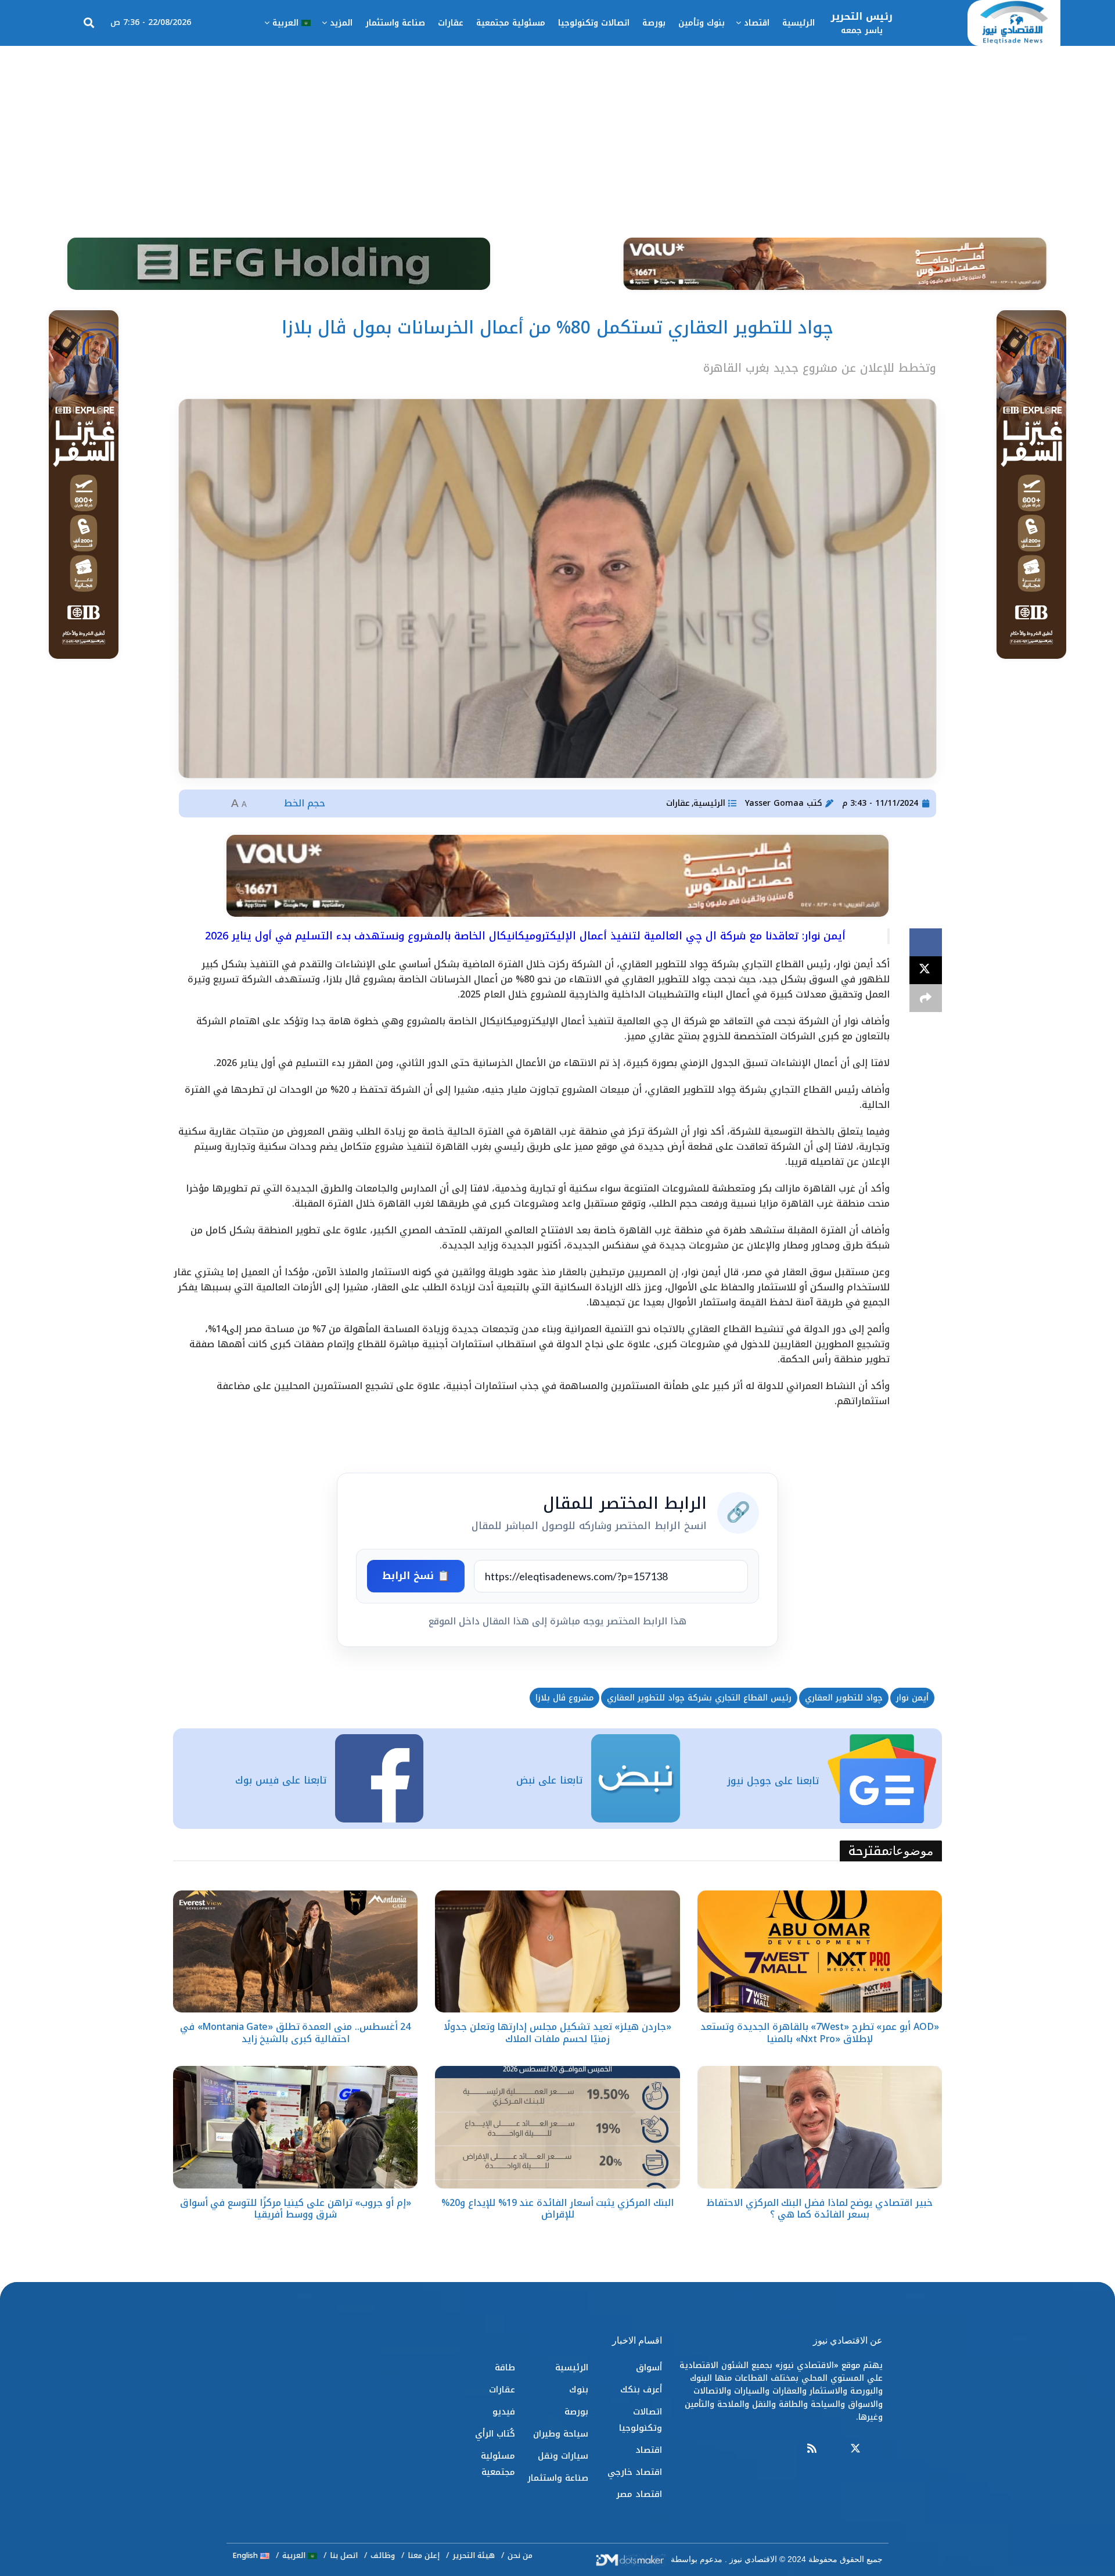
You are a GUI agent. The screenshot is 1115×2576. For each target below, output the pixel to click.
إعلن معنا (424, 2555)
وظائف (383, 2555)
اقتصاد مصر (639, 2494)
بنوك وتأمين (702, 23)
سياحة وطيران (561, 2434)
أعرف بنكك (641, 2390)
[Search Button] (89, 23)
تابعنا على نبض (549, 1780)
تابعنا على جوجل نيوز (773, 1781)
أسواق (649, 2367)
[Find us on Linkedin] (833, 2449)
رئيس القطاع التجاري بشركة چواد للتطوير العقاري (699, 1698)
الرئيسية (799, 23)
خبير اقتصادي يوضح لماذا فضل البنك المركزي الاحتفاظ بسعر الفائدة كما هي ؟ (820, 2209)
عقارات (451, 23)
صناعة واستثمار (395, 23)
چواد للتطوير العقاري (844, 1698)
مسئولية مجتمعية (511, 23)
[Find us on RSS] (812, 2449)
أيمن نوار (912, 1698)
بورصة (654, 23)
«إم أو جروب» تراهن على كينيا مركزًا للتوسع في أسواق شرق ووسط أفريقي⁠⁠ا (296, 2209)
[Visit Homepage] (1014, 23)
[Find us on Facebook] (877, 2449)
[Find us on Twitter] (855, 2449)
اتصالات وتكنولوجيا (594, 23)
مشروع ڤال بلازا (564, 1698)
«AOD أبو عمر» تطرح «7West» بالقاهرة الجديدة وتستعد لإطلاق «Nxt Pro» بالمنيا (819, 2033)
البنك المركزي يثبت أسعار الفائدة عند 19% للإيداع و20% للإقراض (557, 2209)
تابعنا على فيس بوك (281, 1780)
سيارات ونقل (563, 2456)
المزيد (341, 23)
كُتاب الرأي (495, 2434)
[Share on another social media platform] (926, 998)
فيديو (504, 2412)
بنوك (579, 2390)
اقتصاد (757, 23)
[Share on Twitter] (926, 970)
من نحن (520, 2555)
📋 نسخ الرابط (416, 1576)
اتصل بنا (344, 2555)
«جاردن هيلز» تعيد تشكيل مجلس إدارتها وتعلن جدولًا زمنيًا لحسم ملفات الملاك (557, 2033)
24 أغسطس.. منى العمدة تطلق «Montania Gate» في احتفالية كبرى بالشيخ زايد (296, 2033)
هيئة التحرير (474, 2555)
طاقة (505, 2367)
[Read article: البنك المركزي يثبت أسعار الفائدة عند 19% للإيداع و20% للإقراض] (557, 2127)
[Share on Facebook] (926, 942)
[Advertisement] (557, 133)
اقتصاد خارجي (635, 2472)
